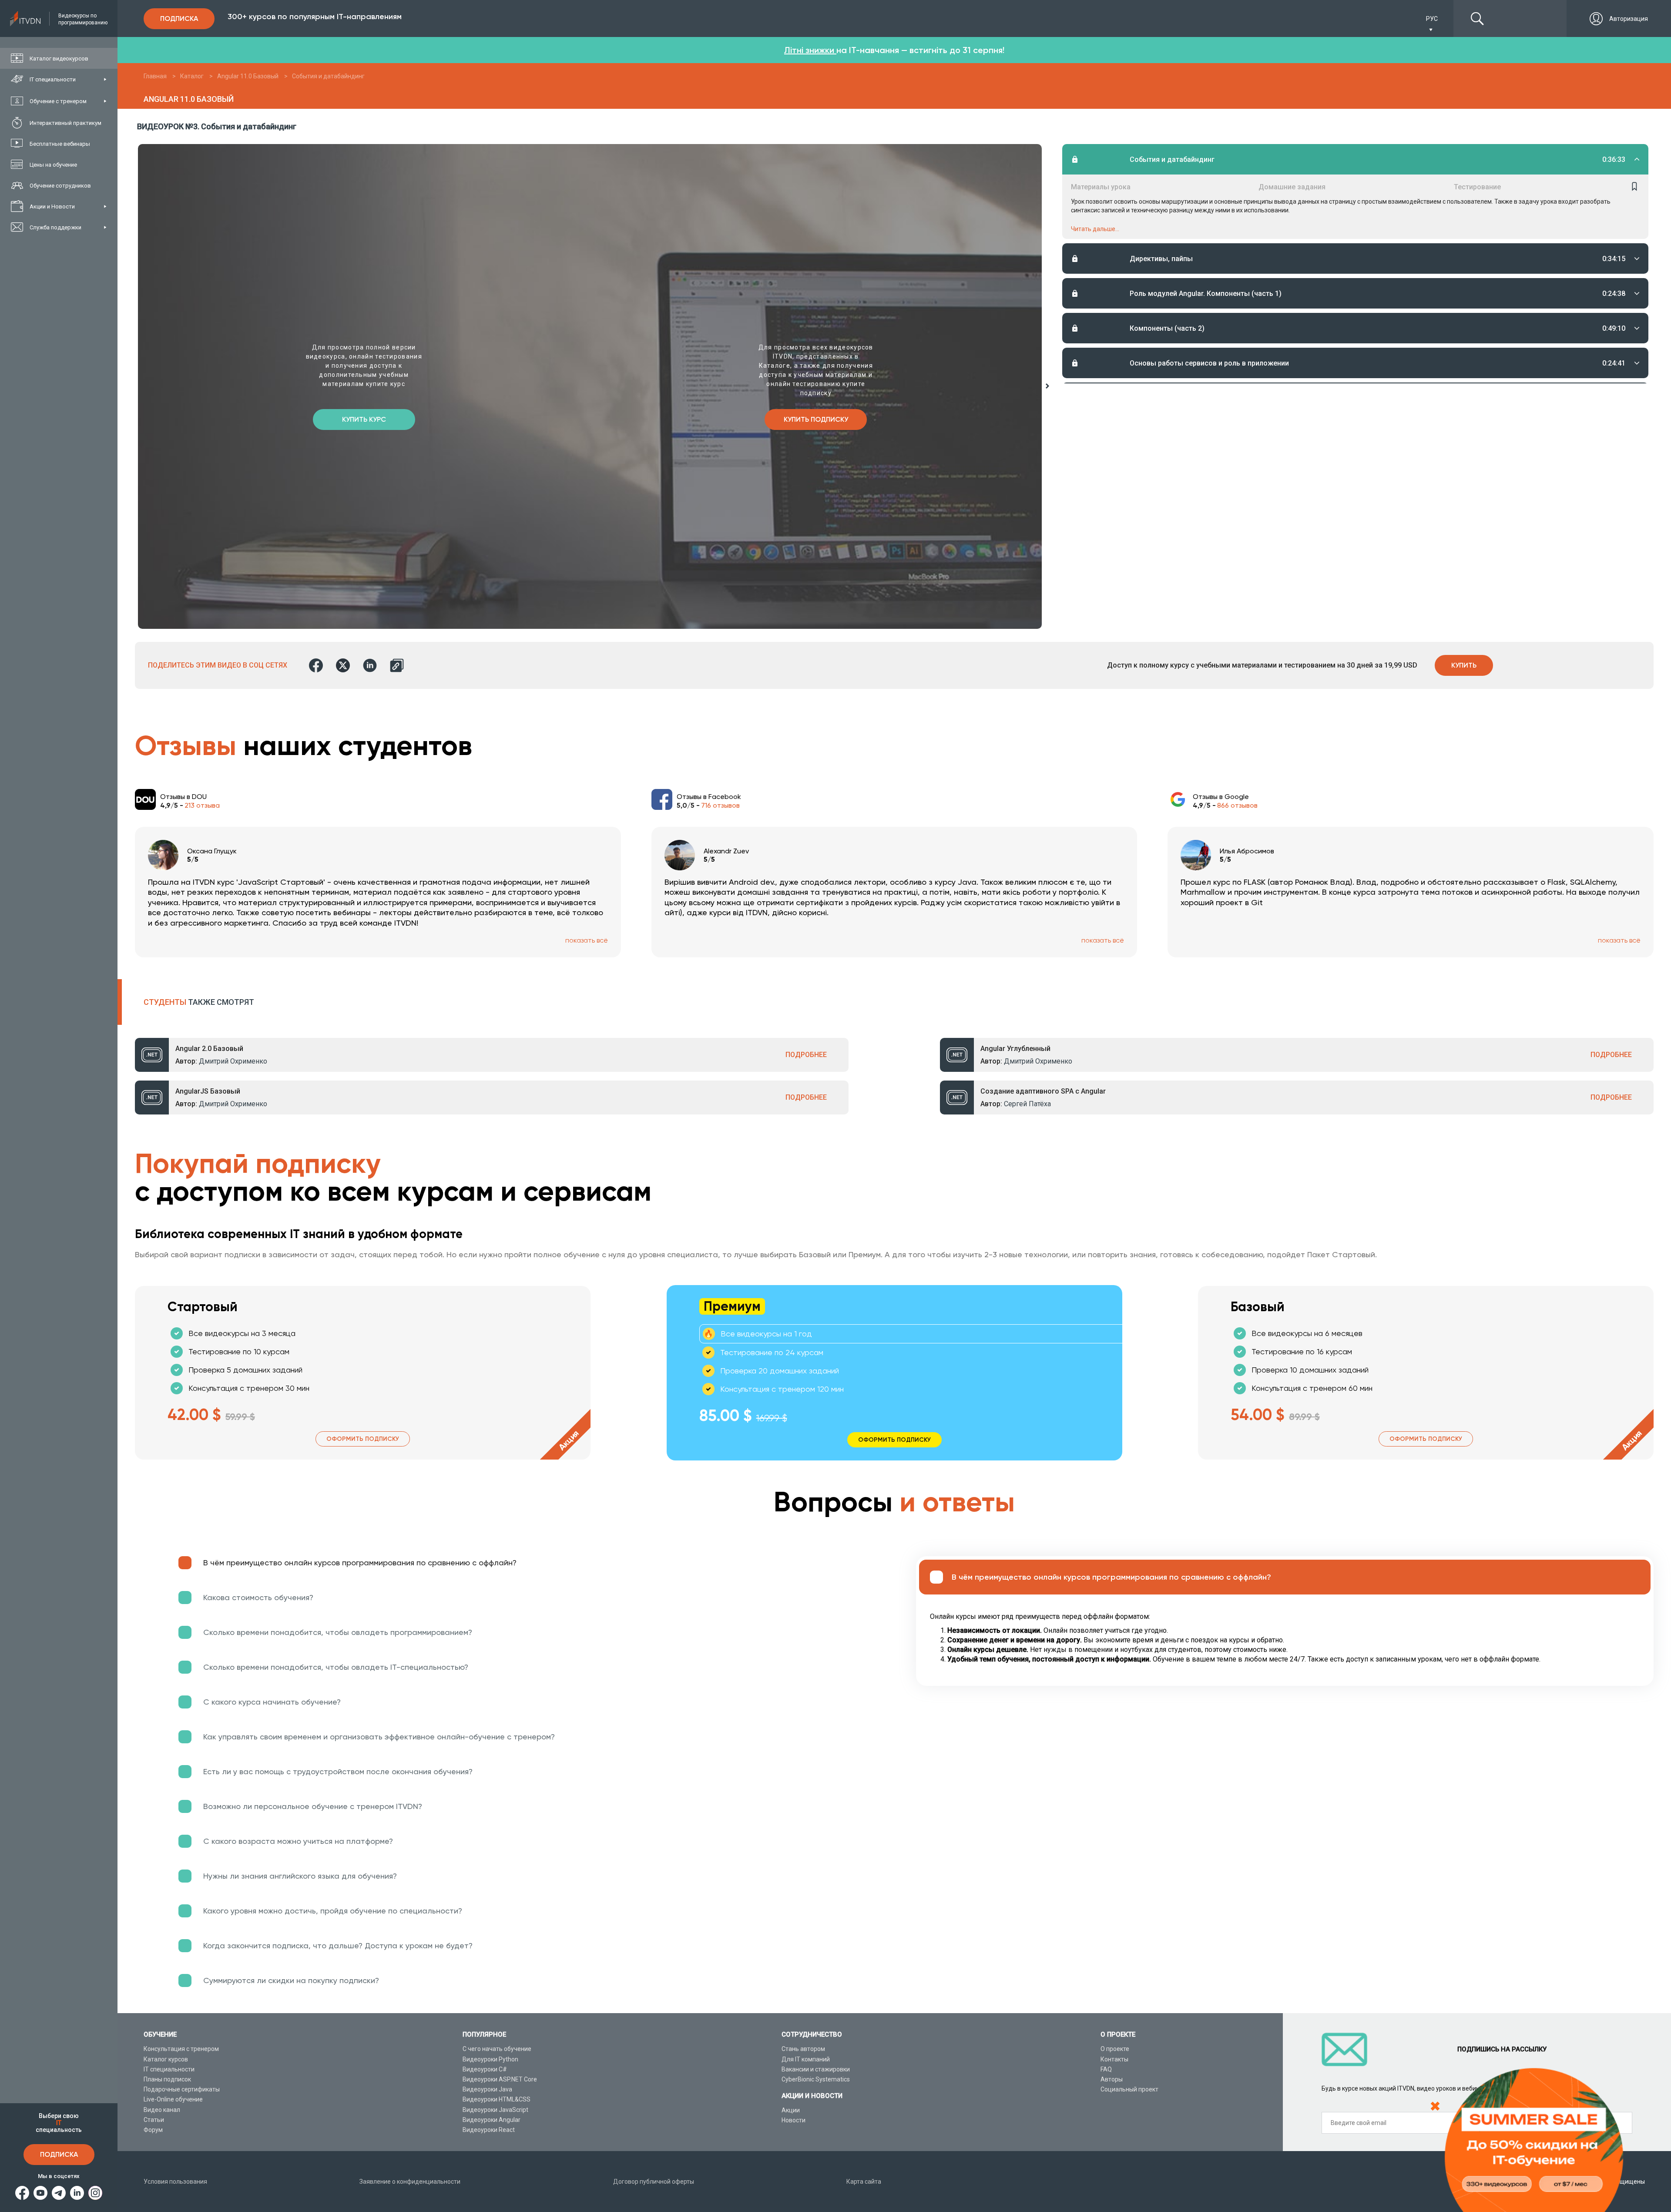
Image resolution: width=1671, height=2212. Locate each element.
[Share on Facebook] (316, 665)
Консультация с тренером (181, 2049)
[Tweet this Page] (343, 665)
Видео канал (162, 2110)
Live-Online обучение (173, 2099)
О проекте (1115, 2049)
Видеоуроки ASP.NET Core (500, 2079)
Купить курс (364, 419)
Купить (1464, 665)
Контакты (1114, 2059)
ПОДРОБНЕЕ (806, 1055)
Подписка (59, 2154)
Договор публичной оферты (654, 2182)
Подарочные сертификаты (182, 2089)
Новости (794, 2120)
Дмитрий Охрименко (233, 1061)
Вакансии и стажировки (816, 2069)
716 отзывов (720, 805)
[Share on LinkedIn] (370, 665)
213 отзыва (202, 805)
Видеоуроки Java (487, 2089)
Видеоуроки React (489, 2130)
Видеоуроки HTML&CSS (497, 2099)
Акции (791, 2110)
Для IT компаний (806, 2059)
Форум (153, 2130)
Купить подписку (816, 419)
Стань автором (803, 2049)
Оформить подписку (363, 1439)
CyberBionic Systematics (816, 2079)
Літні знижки (810, 50)
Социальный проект (1129, 2089)
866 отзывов (1237, 805)
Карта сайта (864, 2182)
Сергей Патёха (1027, 1104)
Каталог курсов (166, 2059)
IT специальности (169, 2069)
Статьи (154, 2120)
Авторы (1112, 2079)
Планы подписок (167, 2079)
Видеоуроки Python (490, 2059)
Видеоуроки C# (485, 2069)
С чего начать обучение (497, 2049)
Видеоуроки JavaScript (495, 2110)
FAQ (1106, 2069)
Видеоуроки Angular (492, 2120)
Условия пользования (175, 2182)
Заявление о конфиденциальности (410, 2182)
